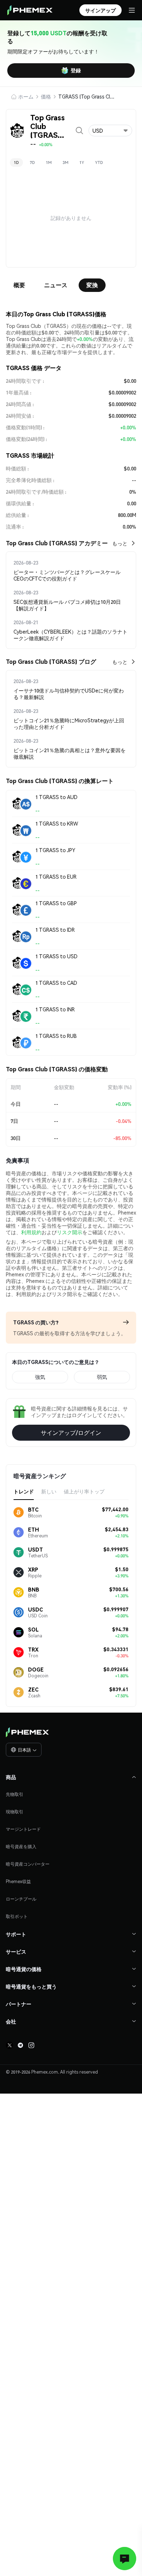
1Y (82, 162)
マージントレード (23, 1829)
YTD (99, 162)
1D (16, 162)
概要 (19, 285)
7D (32, 162)
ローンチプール (21, 1899)
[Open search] (79, 131)
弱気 (102, 1377)
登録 (76, 70)
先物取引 (15, 1794)
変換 (92, 285)
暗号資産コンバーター (28, 1864)
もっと (120, 543)
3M (66, 162)
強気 (40, 1377)
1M (49, 162)
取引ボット (17, 1916)
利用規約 (31, 1232)
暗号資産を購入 (21, 1847)
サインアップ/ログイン (71, 1433)
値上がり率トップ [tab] (84, 1491)
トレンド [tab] (24, 1491)
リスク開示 (70, 1232)
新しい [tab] (49, 1491)
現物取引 (15, 1812)
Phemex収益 (18, 1881)
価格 (46, 96)
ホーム (26, 96)
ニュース (56, 285)
